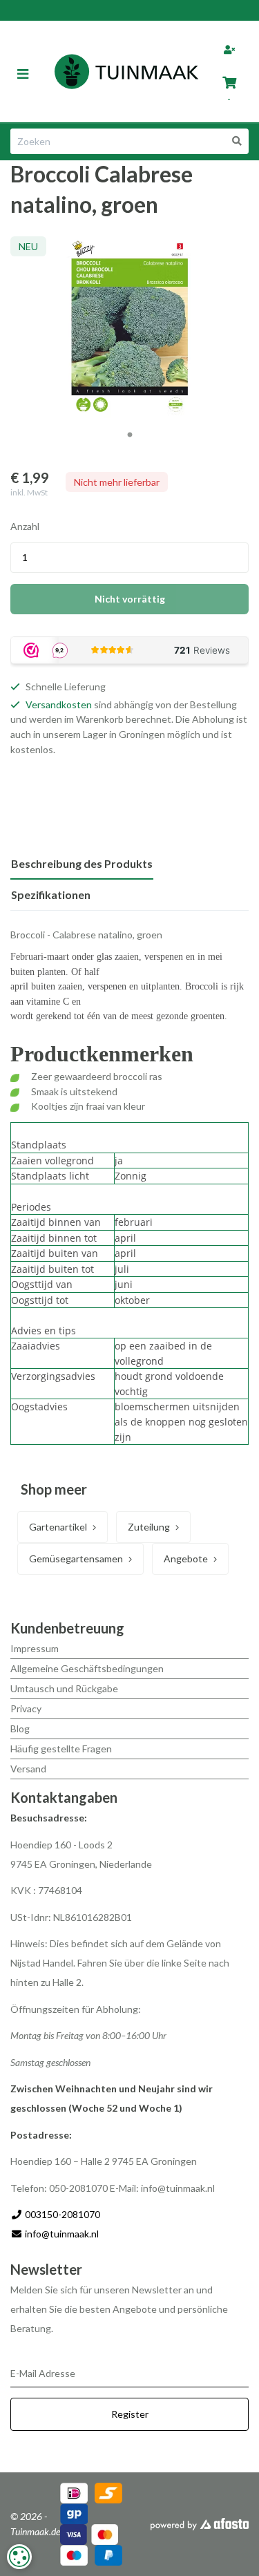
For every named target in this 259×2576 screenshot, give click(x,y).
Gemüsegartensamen (76, 1559)
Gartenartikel (58, 1527)
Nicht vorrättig (130, 599)
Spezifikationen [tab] (51, 894)
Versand (28, 1769)
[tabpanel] (129, 328)
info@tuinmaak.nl (62, 2234)
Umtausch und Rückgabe (64, 1688)
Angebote (186, 1559)
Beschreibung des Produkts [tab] (82, 863)
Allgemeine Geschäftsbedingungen (87, 1668)
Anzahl (25, 526)
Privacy (26, 1708)
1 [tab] (130, 435)
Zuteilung (149, 1527)
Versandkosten (59, 704)
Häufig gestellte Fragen (61, 1749)
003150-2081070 (61, 2214)
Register (130, 2414)
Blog (20, 1729)
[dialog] (19, 2557)
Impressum (35, 1648)
